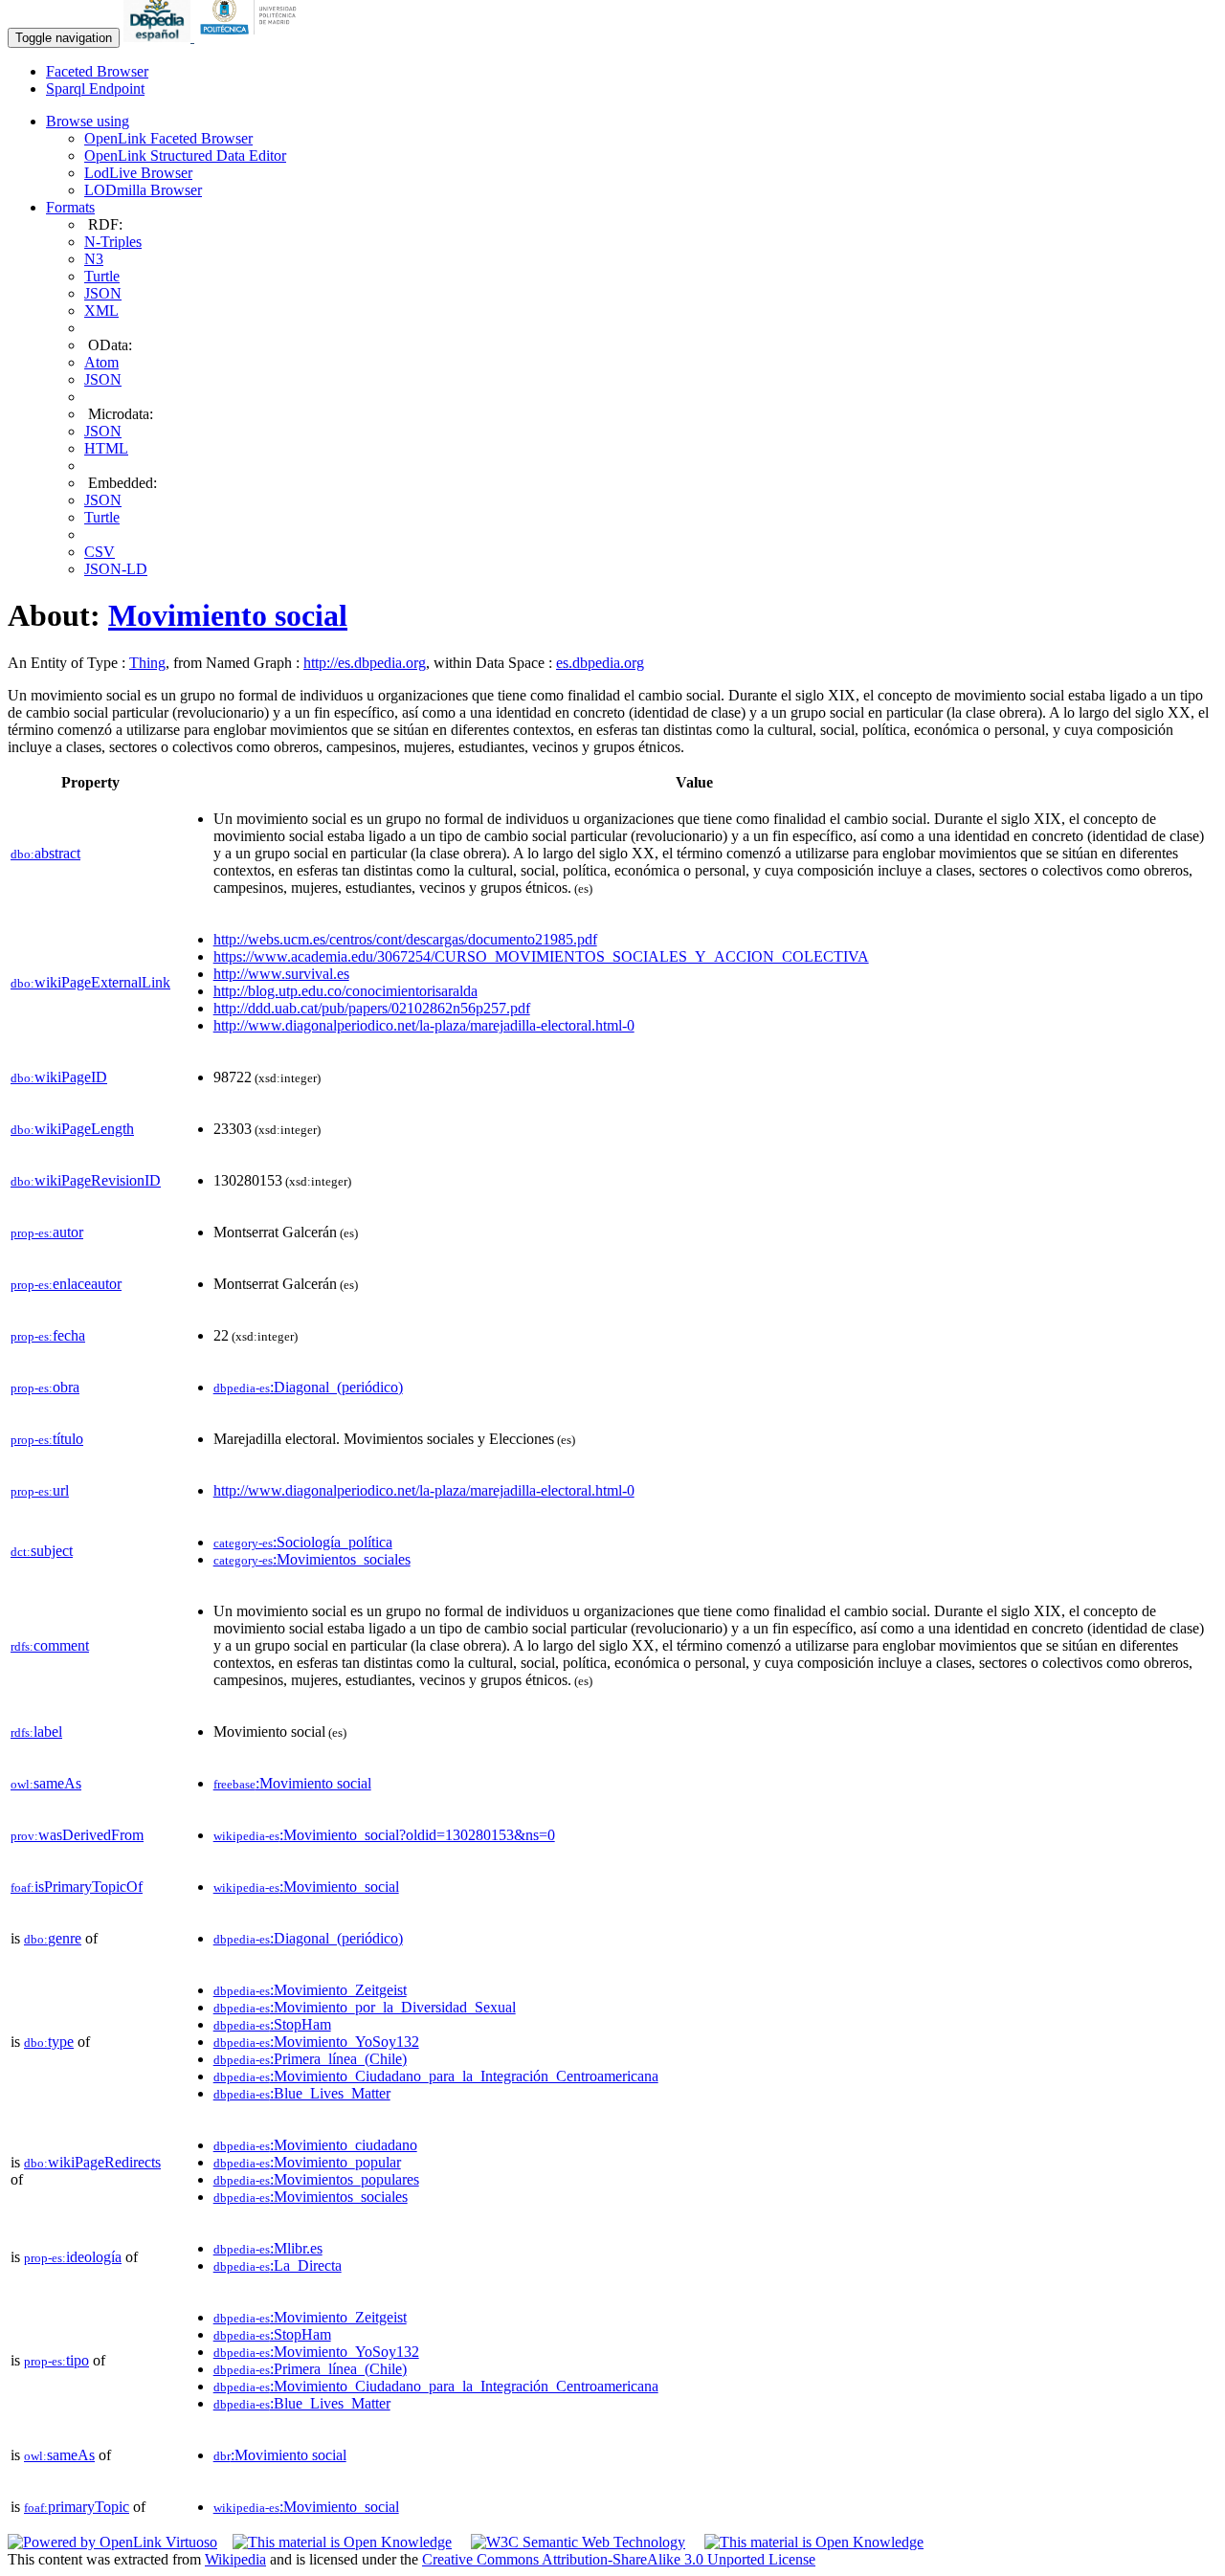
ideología (73, 2257)
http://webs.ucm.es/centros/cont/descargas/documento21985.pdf (405, 939)
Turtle (102, 276)
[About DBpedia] (159, 37)
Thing (147, 663)
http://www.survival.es (281, 974)
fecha (48, 1335)
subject (42, 1551)
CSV (100, 552)
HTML (106, 448)
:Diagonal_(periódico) (308, 1387)
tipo (56, 2360)
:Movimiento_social (306, 1887)
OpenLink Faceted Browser (168, 138)
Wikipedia (235, 2559)
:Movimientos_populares (316, 2179)
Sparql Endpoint (95, 89)
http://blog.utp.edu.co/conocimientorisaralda (345, 991)
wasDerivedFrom (77, 1835)
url (40, 1490)
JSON (103, 293)
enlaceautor (66, 1284)
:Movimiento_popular (307, 2162)
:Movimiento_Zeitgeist (310, 1990)
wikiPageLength (72, 1129)
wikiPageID (59, 1077)
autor (47, 1232)
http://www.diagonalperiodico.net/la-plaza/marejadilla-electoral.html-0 (424, 1025)
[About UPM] (252, 37)
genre (53, 1938)
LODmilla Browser (143, 190)
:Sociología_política (303, 1542)
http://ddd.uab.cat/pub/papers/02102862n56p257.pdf (372, 1008)
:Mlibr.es (268, 2248)
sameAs (46, 1783)
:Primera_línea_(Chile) (310, 2059)
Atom (101, 362)
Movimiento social (228, 615)
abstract (45, 853)
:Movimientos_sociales (312, 1559)
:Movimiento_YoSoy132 (316, 2042)
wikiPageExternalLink (90, 982)
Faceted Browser (97, 71)
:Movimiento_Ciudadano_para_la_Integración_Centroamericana (436, 2076)
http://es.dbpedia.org (365, 663)
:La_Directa (278, 2265)
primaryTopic (77, 2507)
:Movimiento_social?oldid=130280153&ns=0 (384, 1835)
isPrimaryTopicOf (77, 1887)
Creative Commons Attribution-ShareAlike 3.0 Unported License (619, 2559)
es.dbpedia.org (600, 663)
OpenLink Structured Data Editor (185, 155)
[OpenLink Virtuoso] (112, 2542)
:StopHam (272, 2024)
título (47, 1439)
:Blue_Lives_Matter (302, 2093)
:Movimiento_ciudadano (315, 2145)
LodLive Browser (138, 173)
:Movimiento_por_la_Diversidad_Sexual (365, 2007)
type (49, 2042)
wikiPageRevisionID (86, 1180)
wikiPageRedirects (92, 2162)
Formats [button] (70, 207)
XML (101, 311)
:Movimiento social (292, 1783)
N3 (94, 259)
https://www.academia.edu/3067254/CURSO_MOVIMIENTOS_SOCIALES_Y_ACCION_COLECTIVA (541, 956)
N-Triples (113, 242)
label (36, 1732)
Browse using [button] (88, 121)
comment (50, 1645)
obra (45, 1387)
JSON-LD (116, 569)
